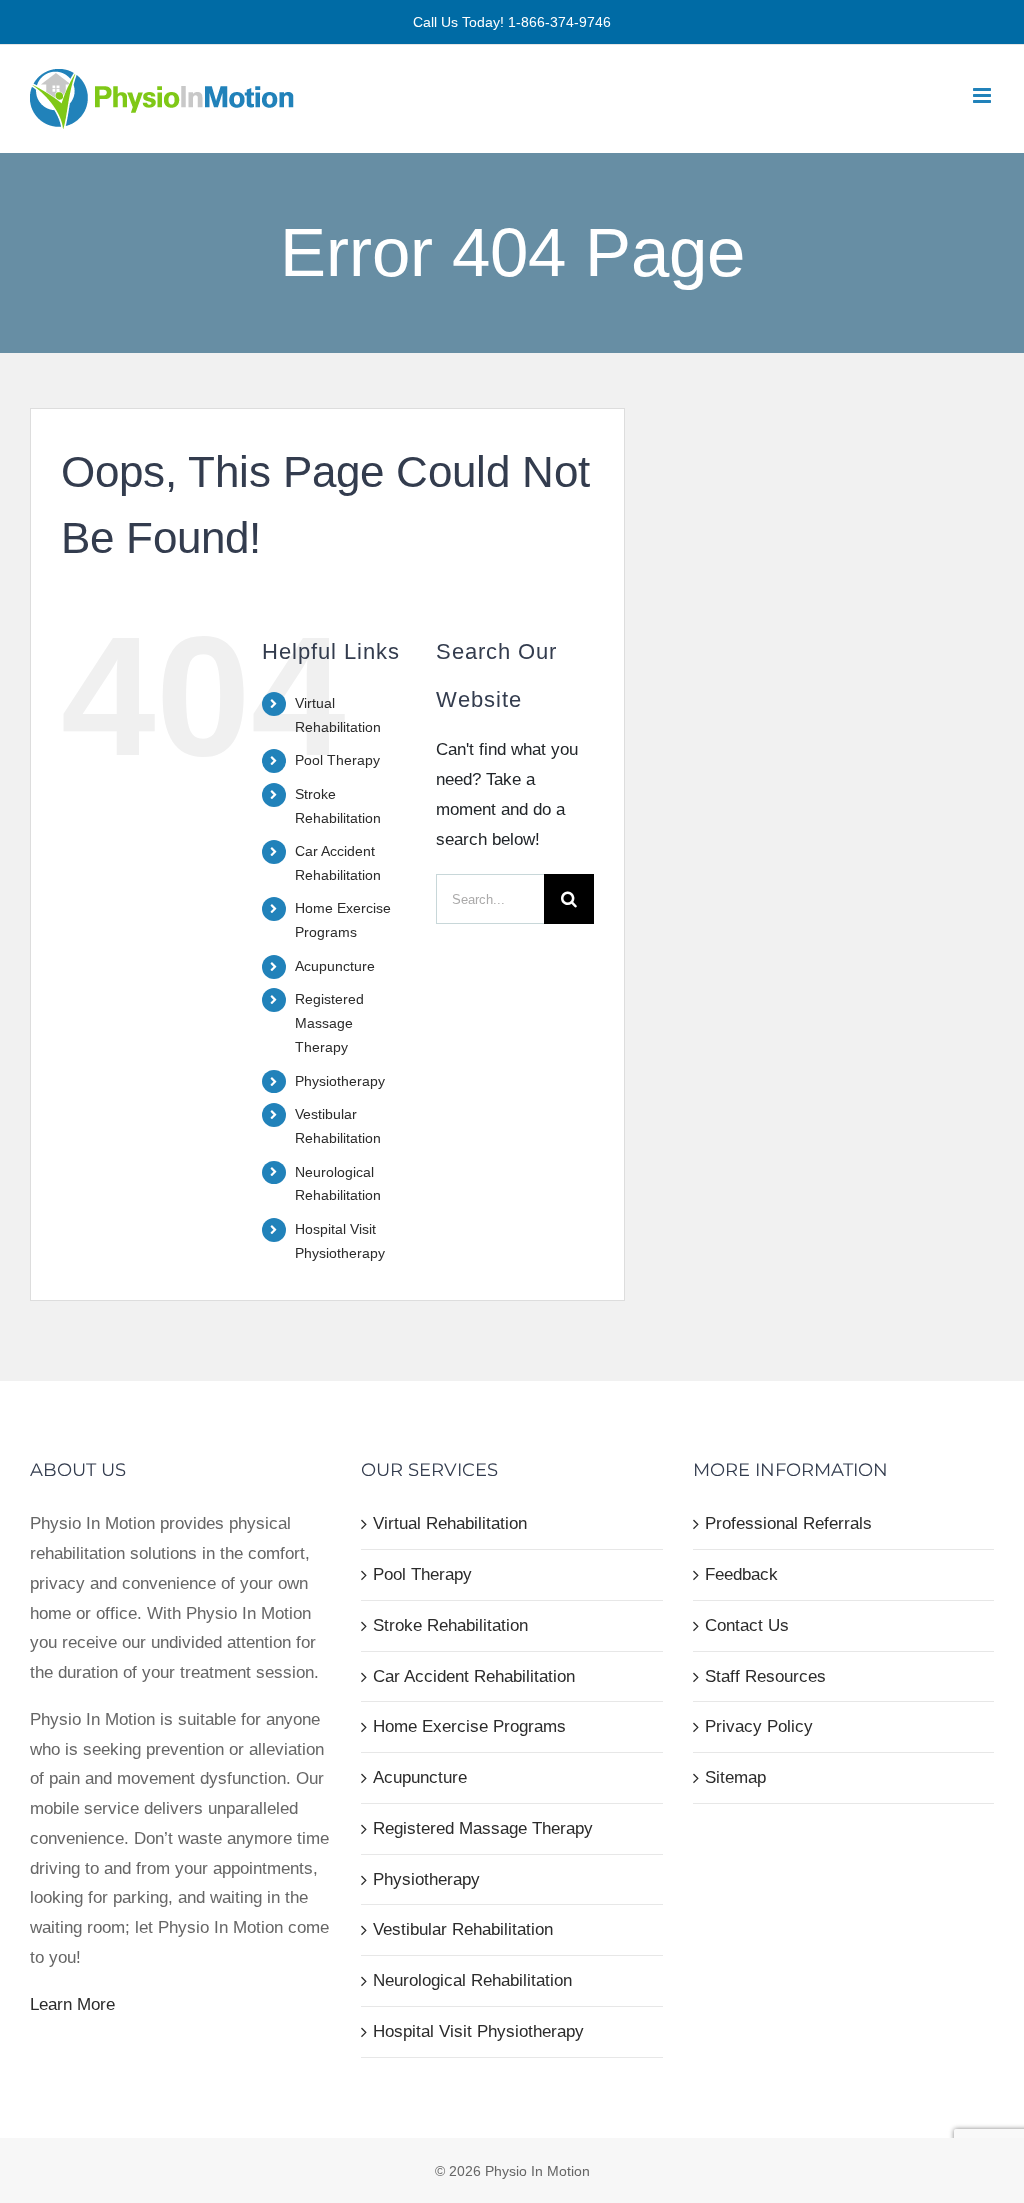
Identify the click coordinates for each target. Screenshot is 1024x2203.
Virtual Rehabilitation (450, 1523)
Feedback (741, 1574)
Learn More (72, 2004)
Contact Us (747, 1625)
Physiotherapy (340, 1081)
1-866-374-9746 (559, 22)
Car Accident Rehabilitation (474, 1676)
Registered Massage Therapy (329, 1023)
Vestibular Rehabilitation (463, 1929)
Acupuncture (335, 966)
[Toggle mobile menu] (983, 95)
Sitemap (735, 1777)
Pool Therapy (337, 760)
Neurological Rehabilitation (472, 1980)
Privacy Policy (759, 1726)
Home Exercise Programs (469, 1726)
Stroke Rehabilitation (450, 1625)
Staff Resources (765, 1676)
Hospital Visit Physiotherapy (478, 2031)
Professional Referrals (788, 1523)
